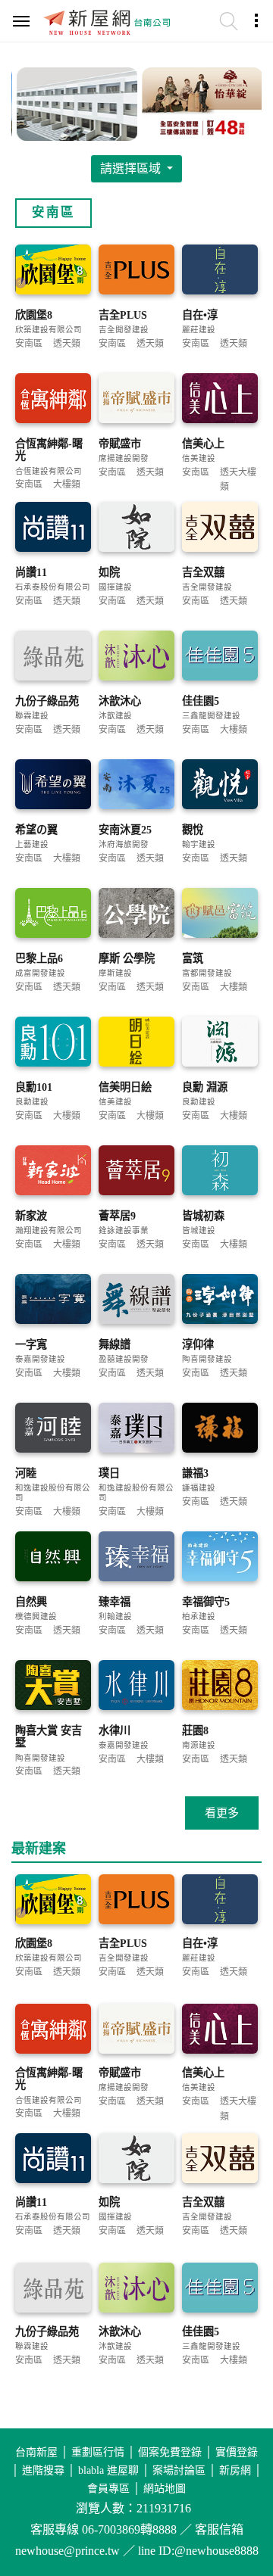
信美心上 (203, 444)
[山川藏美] (74, 102)
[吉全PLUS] (136, 271)
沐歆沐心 (120, 701)
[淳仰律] (220, 1300)
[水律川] (136, 1686)
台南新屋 (36, 2452)
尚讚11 (31, 572)
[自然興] (53, 1557)
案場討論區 (179, 2470)
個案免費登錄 (170, 2452)
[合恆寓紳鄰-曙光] (53, 399)
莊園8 (195, 1730)
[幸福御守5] (220, 1557)
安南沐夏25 (125, 830)
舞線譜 (115, 1344)
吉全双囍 (203, 572)
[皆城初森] (220, 1171)
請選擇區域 (132, 168)
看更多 (222, 1813)
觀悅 (193, 830)
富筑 (193, 958)
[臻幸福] (136, 1557)
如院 (109, 572)
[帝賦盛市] (136, 399)
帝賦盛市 (120, 444)
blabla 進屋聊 (108, 2470)
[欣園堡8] (53, 271)
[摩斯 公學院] (136, 914)
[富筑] (220, 914)
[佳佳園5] (220, 657)
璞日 (109, 1473)
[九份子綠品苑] (53, 657)
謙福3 (195, 1473)
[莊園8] (220, 1686)
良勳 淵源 (205, 1087)
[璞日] (136, 1429)
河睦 (26, 1473)
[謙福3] (220, 1429)
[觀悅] (220, 785)
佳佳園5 (201, 701)
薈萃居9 (117, 1216)
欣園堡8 (34, 315)
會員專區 (108, 2489)
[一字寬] (53, 1300)
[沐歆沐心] (136, 657)
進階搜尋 (43, 2470)
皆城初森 (203, 1216)
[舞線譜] (136, 1300)
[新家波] (53, 1171)
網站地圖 (165, 2489)
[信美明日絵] (136, 1043)
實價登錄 (237, 2452)
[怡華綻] (199, 102)
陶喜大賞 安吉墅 (49, 1737)
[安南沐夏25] (136, 785)
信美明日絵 (125, 1087)
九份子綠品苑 (47, 701)
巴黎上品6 (39, 958)
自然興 (31, 1602)
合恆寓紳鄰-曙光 (49, 450)
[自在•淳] (220, 271)
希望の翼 (36, 830)
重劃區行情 (98, 2452)
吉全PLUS (123, 315)
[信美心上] (220, 399)
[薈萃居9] (136, 1171)
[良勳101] (53, 1043)
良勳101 (34, 1087)
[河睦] (53, 1429)
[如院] (136, 528)
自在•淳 (200, 315)
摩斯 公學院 (127, 958)
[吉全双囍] (220, 528)
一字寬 (31, 1344)
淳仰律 (198, 1344)
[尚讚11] (53, 528)
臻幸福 (115, 1602)
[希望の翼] (53, 785)
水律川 (115, 1730)
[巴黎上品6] (53, 914)
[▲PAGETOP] (235, 2489)
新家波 (31, 1216)
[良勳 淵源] (220, 1043)
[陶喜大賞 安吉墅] (53, 1686)
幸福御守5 (206, 1602)
